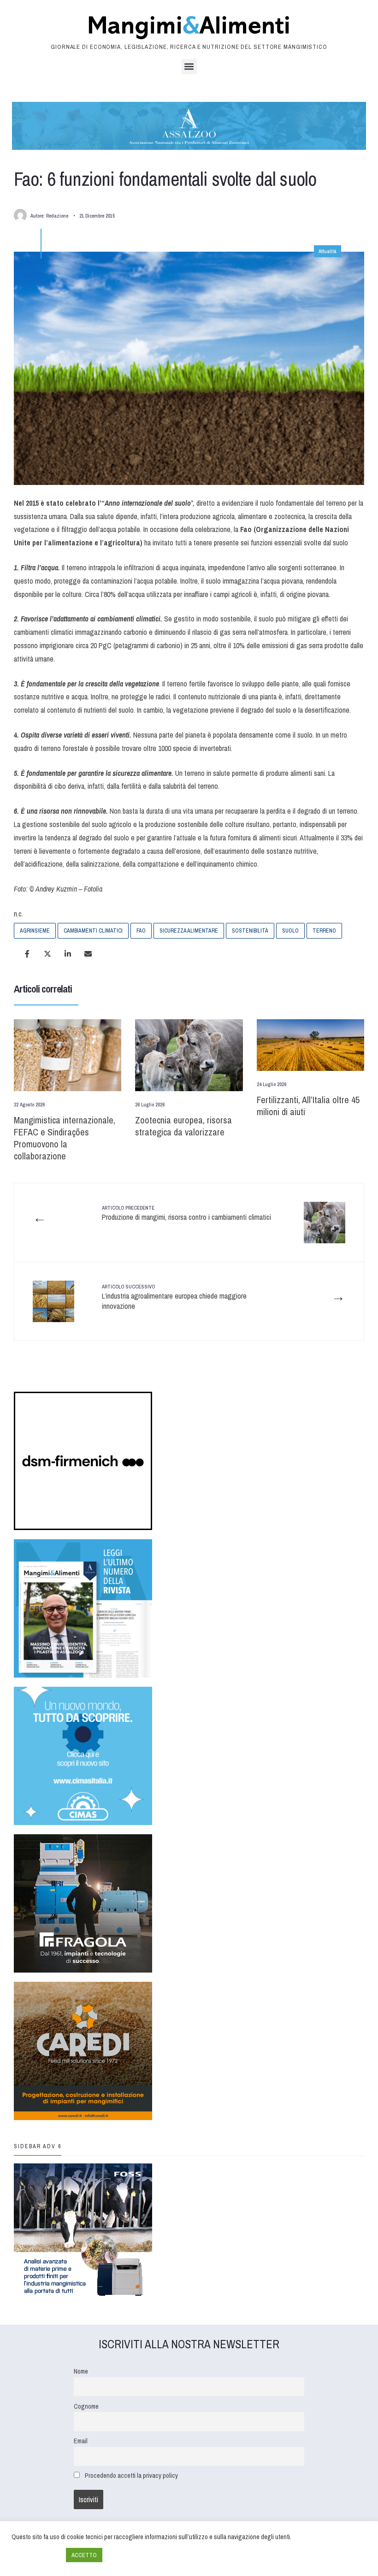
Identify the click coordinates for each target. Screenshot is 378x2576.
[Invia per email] (88, 954)
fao (141, 931)
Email (81, 2441)
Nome (81, 2371)
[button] (189, 67)
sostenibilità (250, 931)
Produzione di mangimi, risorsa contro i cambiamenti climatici (186, 1213)
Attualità (328, 251)
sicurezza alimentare (189, 931)
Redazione (57, 216)
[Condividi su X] (47, 954)
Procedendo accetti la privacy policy (131, 2475)
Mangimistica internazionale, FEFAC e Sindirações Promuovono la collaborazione (65, 1138)
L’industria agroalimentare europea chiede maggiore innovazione (174, 1297)
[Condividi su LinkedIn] (68, 954)
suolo (290, 931)
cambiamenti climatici (93, 931)
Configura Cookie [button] (36, 2555)
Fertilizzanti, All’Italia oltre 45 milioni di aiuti (308, 1106)
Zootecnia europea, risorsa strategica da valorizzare (183, 1126)
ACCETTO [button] (84, 2555)
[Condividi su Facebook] (27, 954)
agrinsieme (35, 931)
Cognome (86, 2406)
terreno (324, 931)
